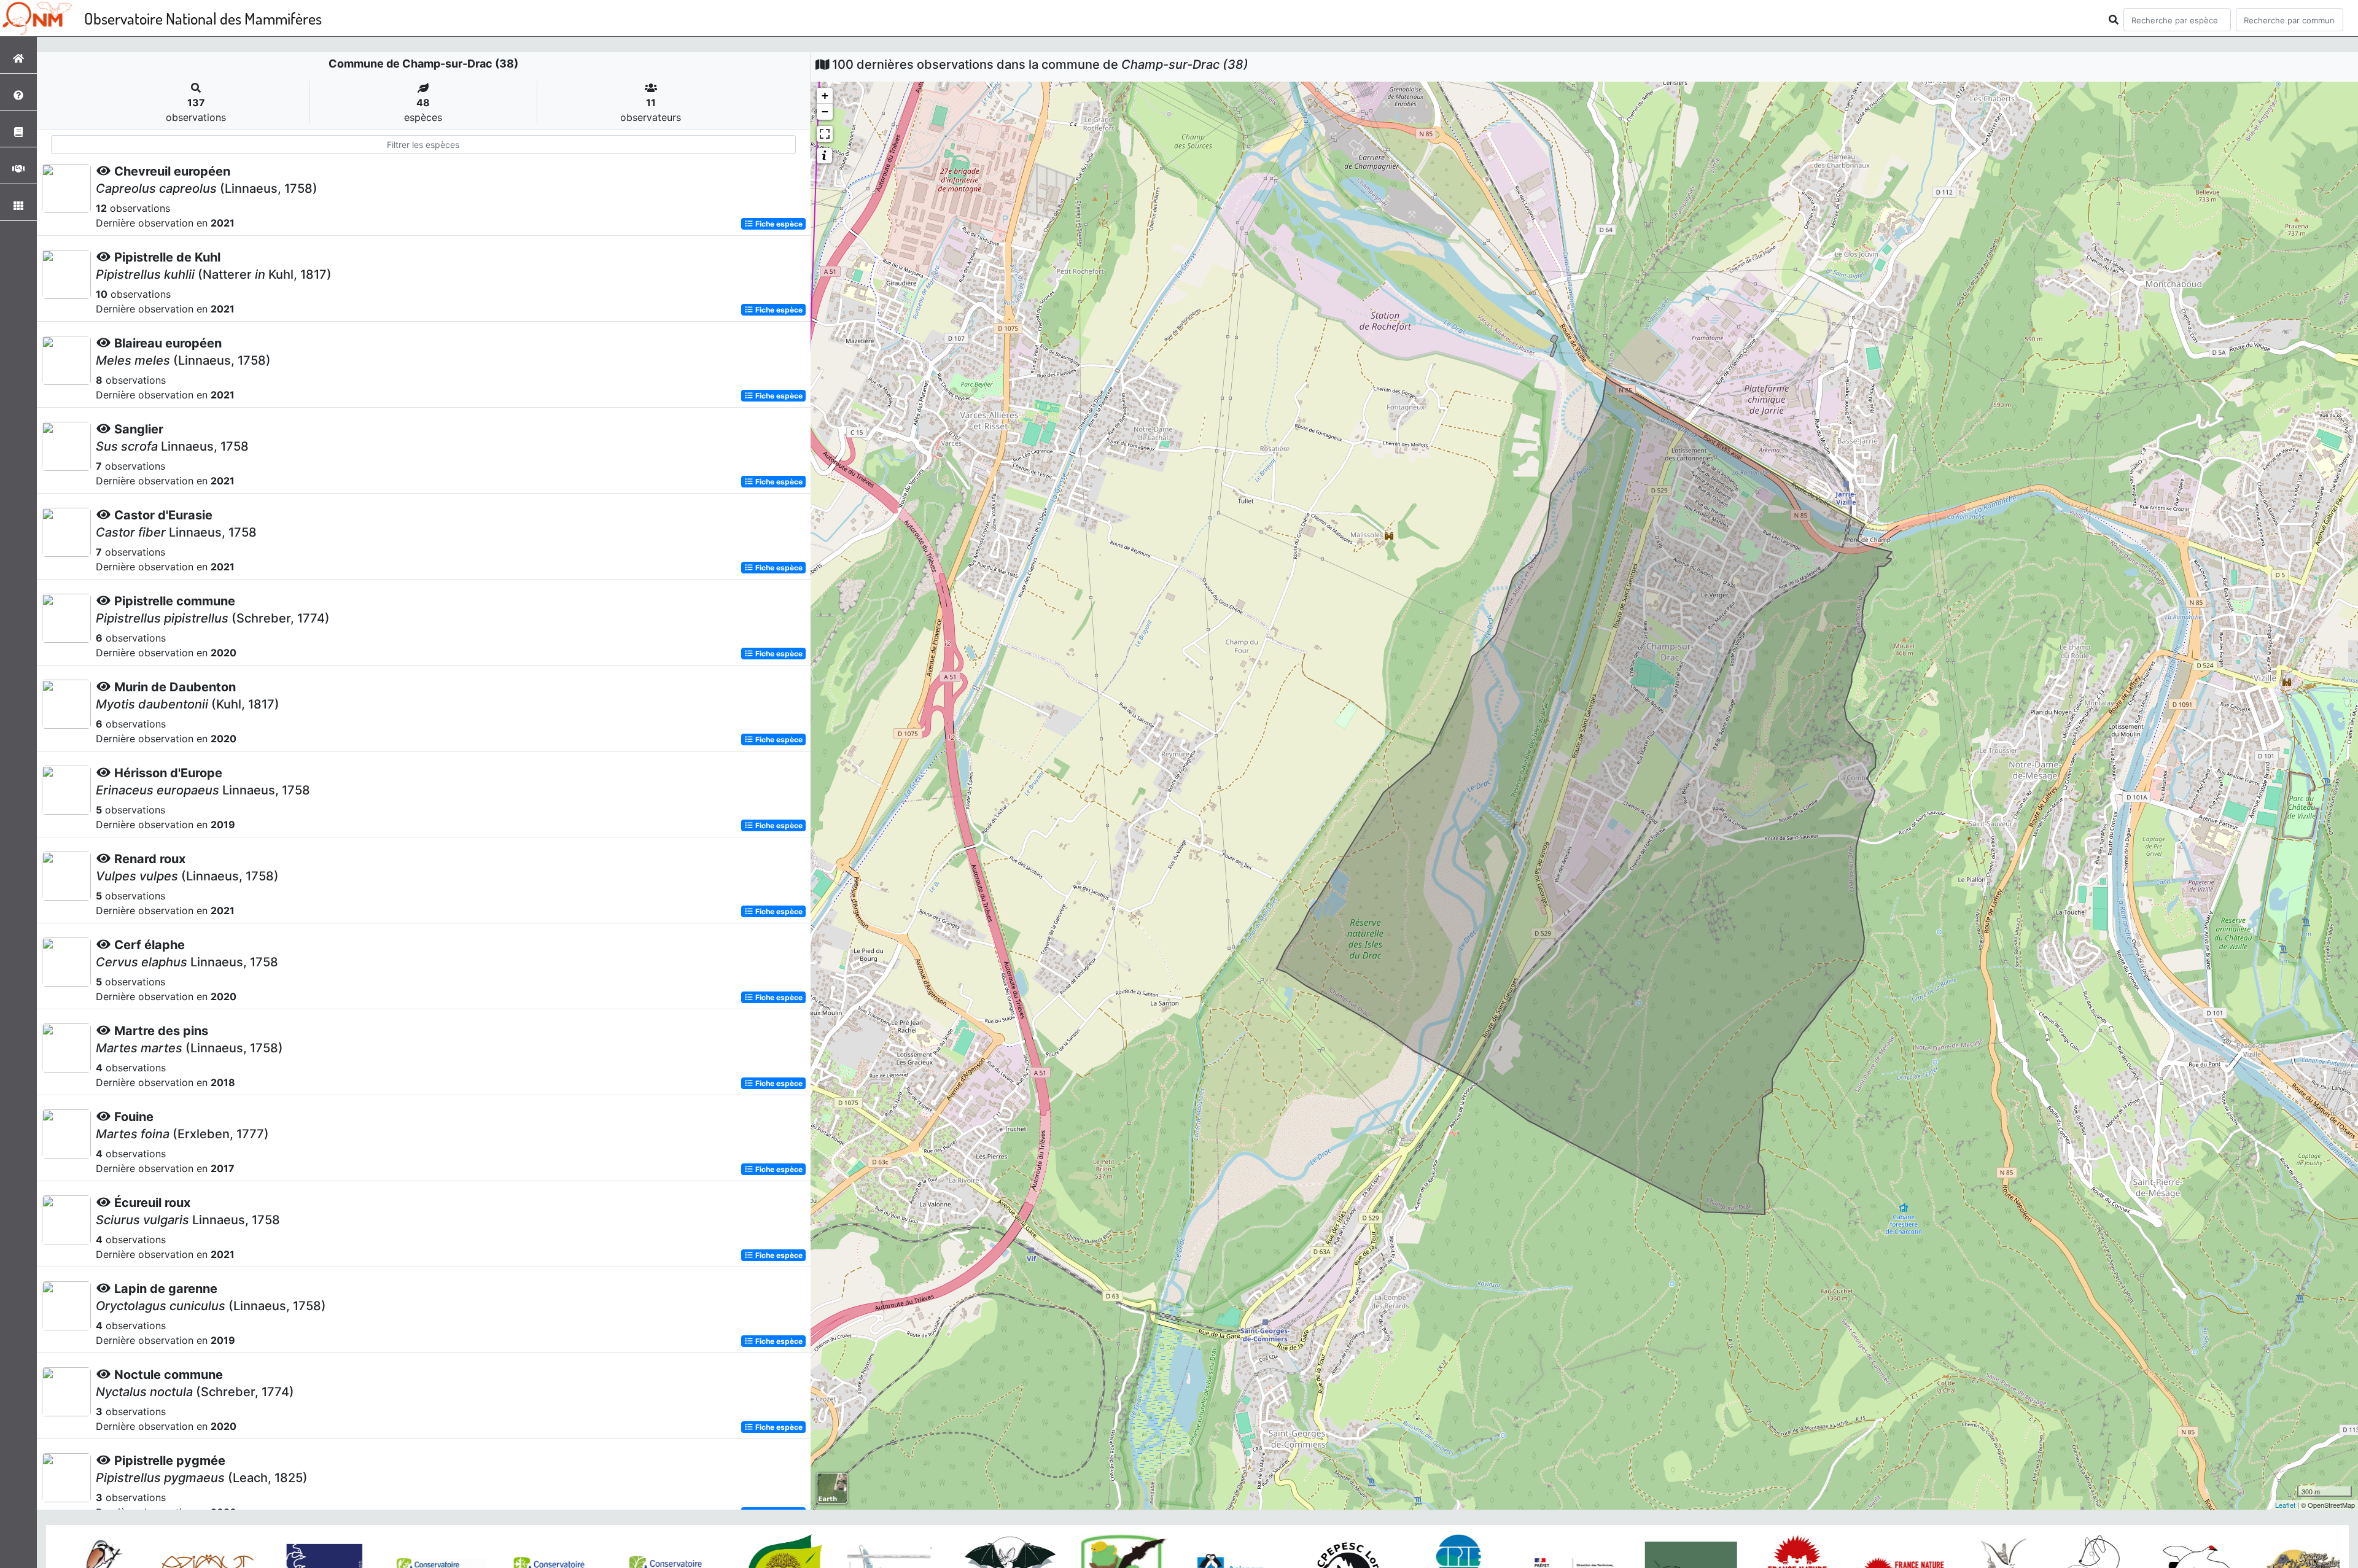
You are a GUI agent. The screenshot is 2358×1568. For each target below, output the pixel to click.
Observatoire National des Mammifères (203, 18)
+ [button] (825, 95)
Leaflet (2285, 1505)
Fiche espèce (778, 224)
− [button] (825, 111)
